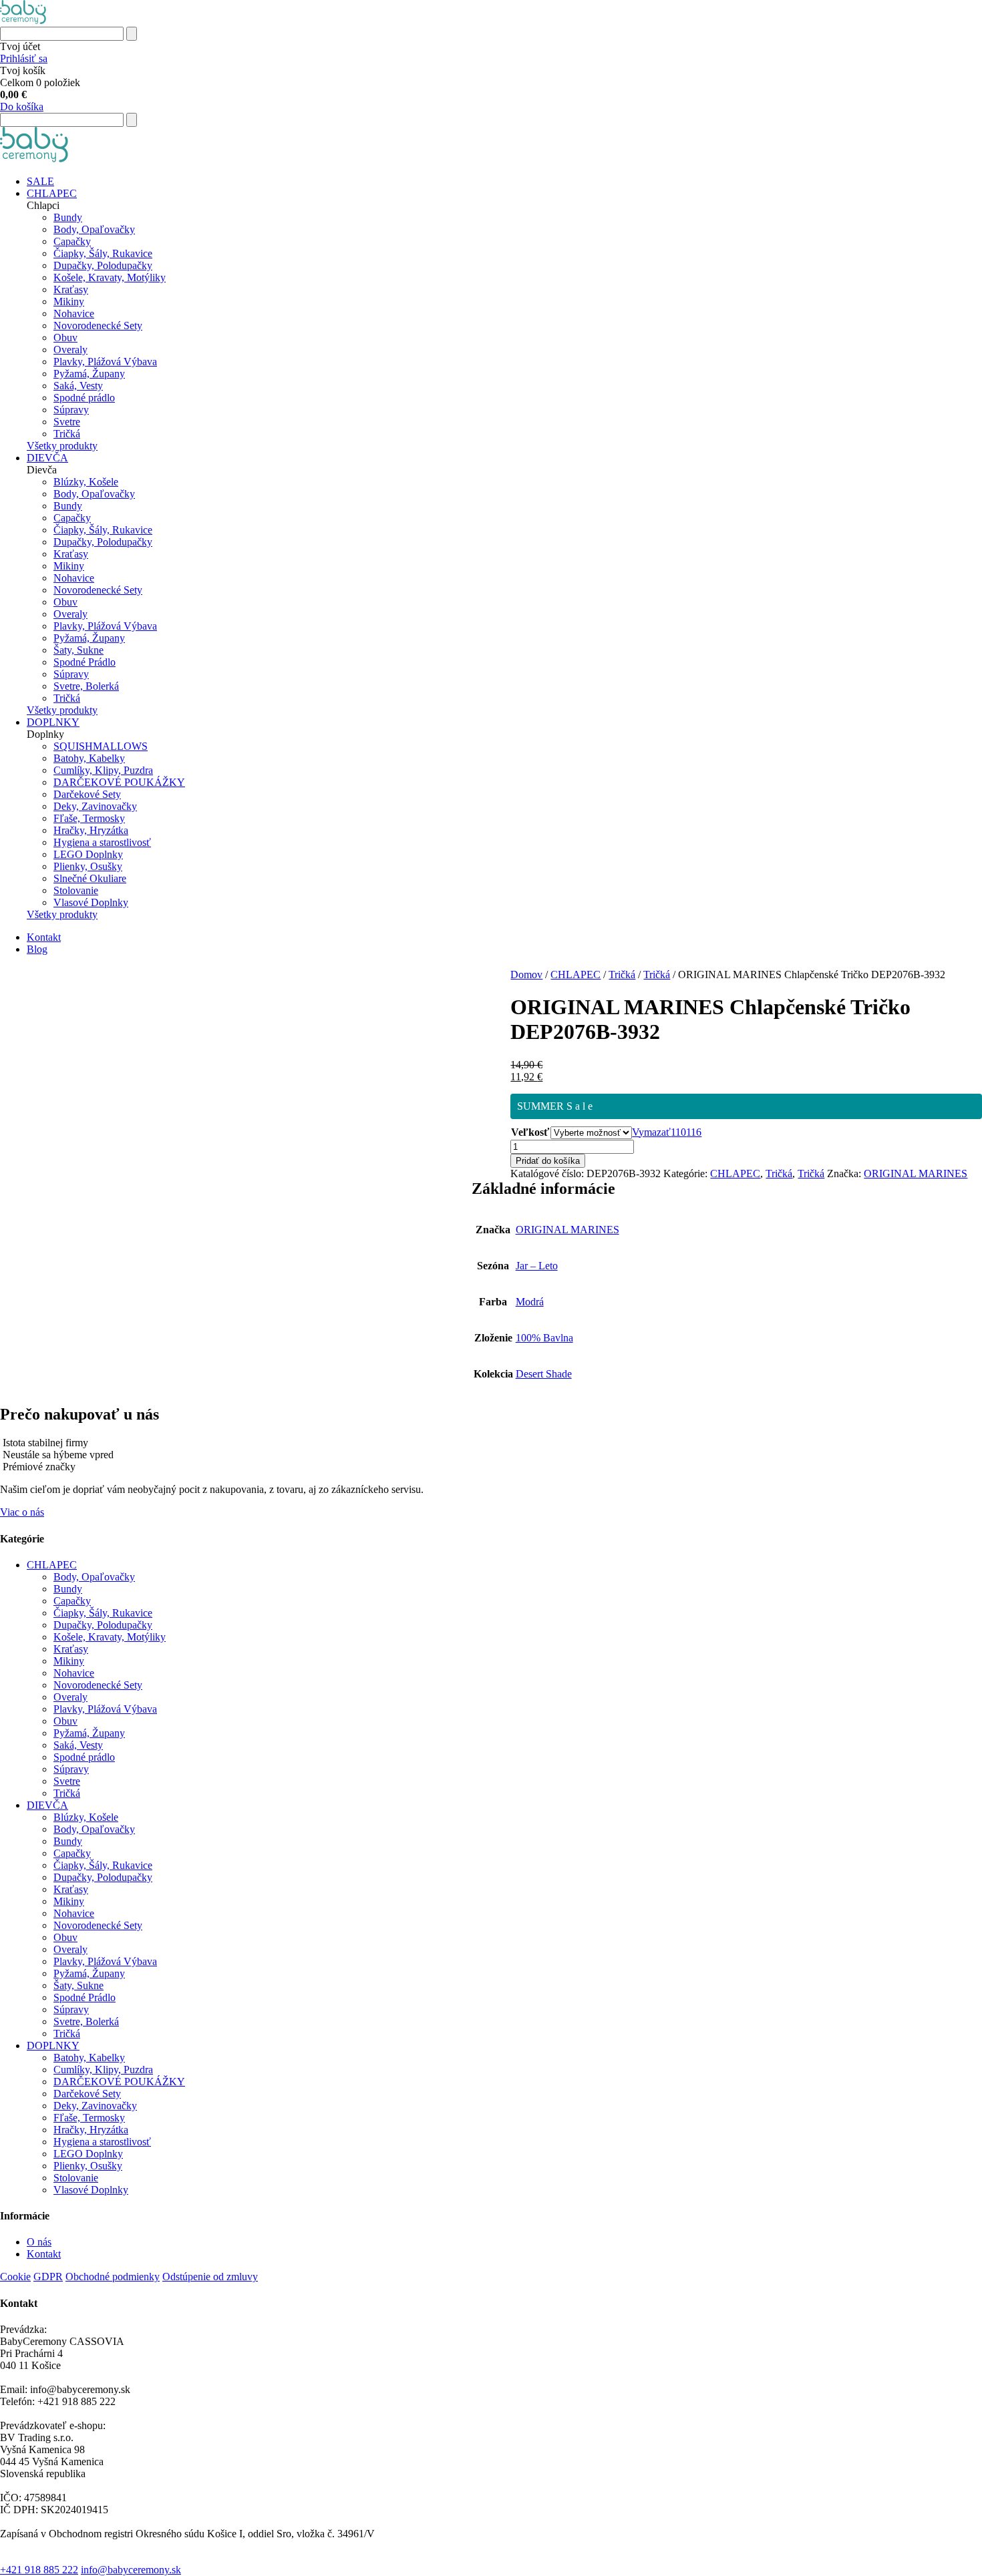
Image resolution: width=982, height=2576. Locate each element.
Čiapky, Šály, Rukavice (103, 253)
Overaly (70, 350)
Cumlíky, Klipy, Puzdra (103, 770)
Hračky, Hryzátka (91, 830)
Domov (526, 975)
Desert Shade (544, 1374)
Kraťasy (71, 289)
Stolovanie (76, 890)
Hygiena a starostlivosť (102, 842)
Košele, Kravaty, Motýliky (110, 277)
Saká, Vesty (78, 386)
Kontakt (44, 937)
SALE (40, 181)
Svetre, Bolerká (86, 686)
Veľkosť (530, 1132)
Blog (37, 949)
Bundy (68, 217)
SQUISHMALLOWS (101, 746)
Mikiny (69, 301)
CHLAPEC (52, 193)
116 (694, 1132)
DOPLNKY (53, 722)
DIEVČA (47, 458)
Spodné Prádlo (85, 662)
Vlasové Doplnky (91, 902)
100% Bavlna (544, 1338)
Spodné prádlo (84, 398)
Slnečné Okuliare (90, 878)
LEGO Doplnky (88, 854)
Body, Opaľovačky (94, 229)
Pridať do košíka (548, 1161)
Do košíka (22, 106)
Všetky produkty (62, 446)
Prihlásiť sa (24, 58)
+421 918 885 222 (39, 2570)
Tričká (67, 434)
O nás (39, 2242)
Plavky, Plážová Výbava (105, 362)
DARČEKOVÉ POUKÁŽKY (119, 782)
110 (678, 1132)
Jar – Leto (537, 1266)
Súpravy (71, 410)
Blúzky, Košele (86, 482)
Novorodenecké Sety (98, 326)
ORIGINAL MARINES (916, 1173)
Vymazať (651, 1132)
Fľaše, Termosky (89, 818)
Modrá (530, 1302)
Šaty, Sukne (78, 650)
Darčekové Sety (87, 794)
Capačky (72, 241)
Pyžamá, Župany (89, 374)
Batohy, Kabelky (89, 758)
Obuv (65, 338)
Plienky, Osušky (88, 866)
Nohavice (74, 313)
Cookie (15, 2277)
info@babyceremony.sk (131, 2570)
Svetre (67, 422)
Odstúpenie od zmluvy (210, 2277)
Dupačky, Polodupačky (103, 265)
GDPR (48, 2277)
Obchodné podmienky (113, 2277)
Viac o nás (22, 1512)
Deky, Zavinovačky (95, 806)
